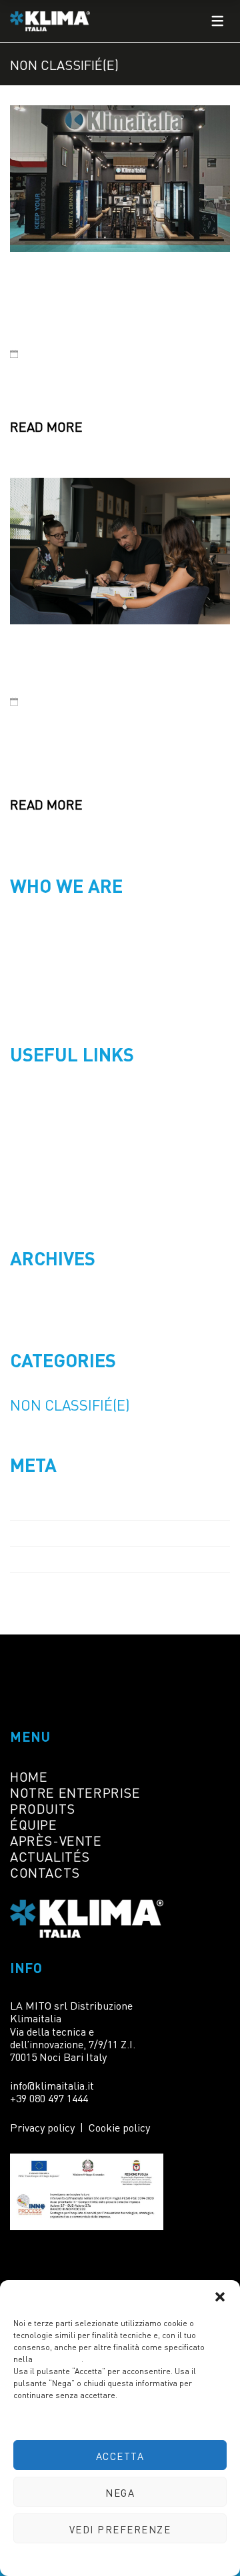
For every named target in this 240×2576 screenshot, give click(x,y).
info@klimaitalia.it (52, 2085)
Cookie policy (89, 2560)
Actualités (50, 1856)
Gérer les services (117, 2421)
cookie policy (58, 2358)
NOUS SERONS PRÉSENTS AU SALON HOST (86, 303)
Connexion (41, 1507)
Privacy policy (144, 2560)
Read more (46, 426)
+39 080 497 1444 (49, 2098)
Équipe (34, 1824)
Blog (24, 1173)
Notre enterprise (75, 1792)
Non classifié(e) (70, 1404)
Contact (33, 1199)
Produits (43, 1808)
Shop (25, 1123)
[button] (220, 2297)
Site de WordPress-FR (75, 1585)
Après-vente (56, 1840)
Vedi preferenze (120, 2529)
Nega (120, 2492)
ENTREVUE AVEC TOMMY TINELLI (97, 662)
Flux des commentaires (79, 1559)
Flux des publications (72, 1533)
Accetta (120, 2455)
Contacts (45, 1872)
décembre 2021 (54, 1301)
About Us (36, 1148)
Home (27, 1097)
